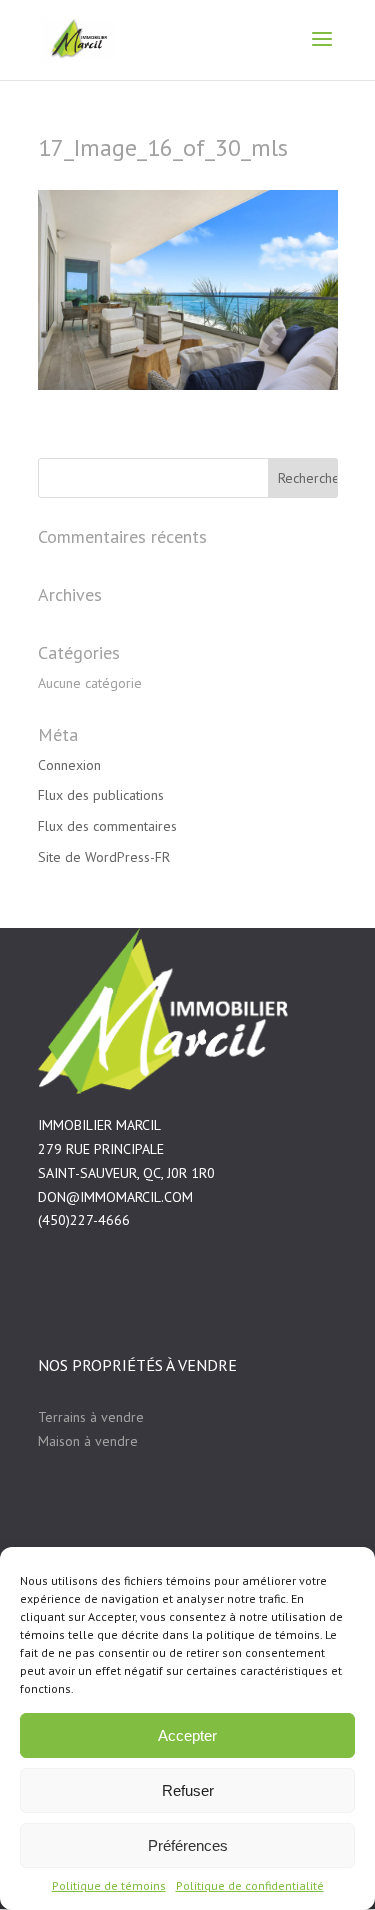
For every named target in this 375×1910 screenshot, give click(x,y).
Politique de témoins (109, 1885)
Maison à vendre (88, 1441)
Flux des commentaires (107, 826)
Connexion (69, 765)
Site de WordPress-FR (104, 857)
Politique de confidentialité (250, 1885)
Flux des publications (101, 795)
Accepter (187, 1735)
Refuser (188, 1790)
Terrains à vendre (91, 1417)
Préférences (188, 1845)
